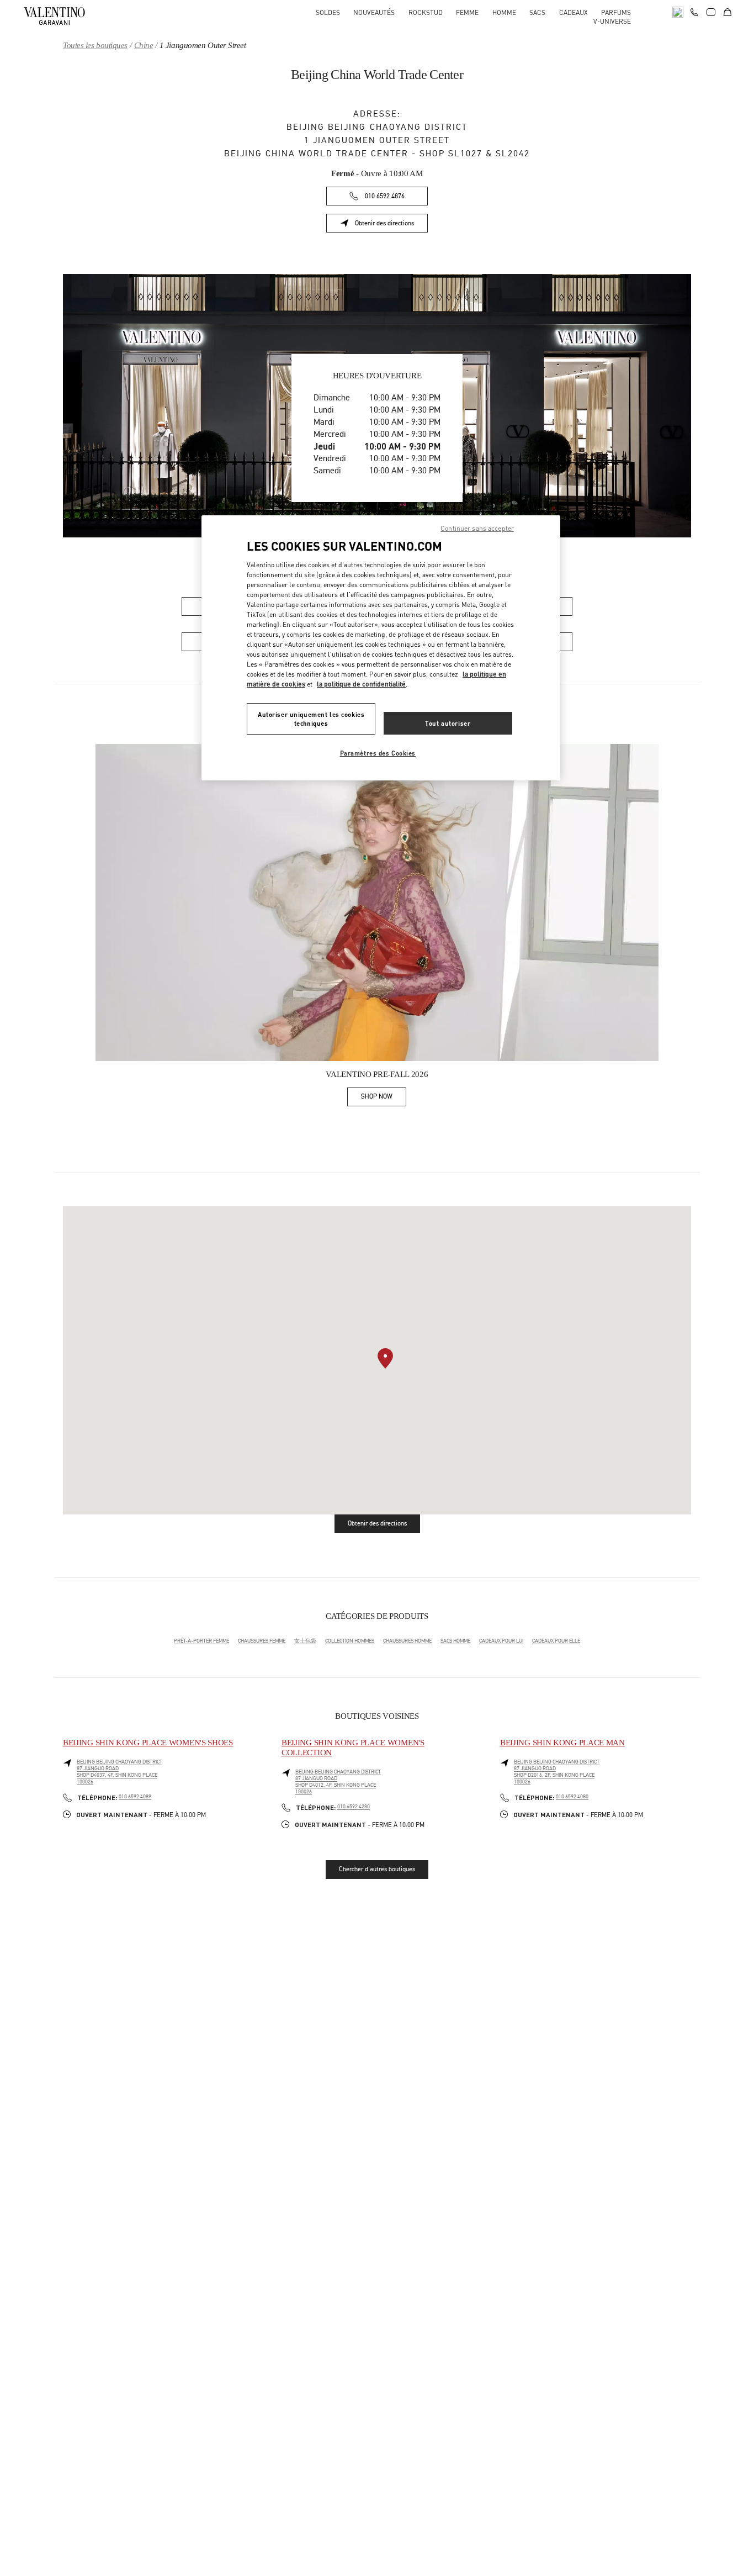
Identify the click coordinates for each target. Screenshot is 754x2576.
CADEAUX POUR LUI (501, 1641)
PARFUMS (616, 12)
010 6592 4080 (572, 1797)
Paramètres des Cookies (378, 753)
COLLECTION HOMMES (350, 1641)
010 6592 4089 (135, 1797)
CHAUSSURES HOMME (407, 1641)
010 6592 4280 (354, 1807)
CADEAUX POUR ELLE (556, 1641)
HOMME (504, 12)
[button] (385, 1358)
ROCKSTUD (426, 12)
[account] (711, 12)
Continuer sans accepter (477, 528)
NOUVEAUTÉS (374, 12)
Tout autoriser (448, 723)
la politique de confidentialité (361, 684)
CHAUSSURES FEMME (262, 1641)
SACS (537, 12)
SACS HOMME (455, 1641)
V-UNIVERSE (612, 21)
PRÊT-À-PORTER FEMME (201, 1641)
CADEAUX (574, 12)
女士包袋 (305, 1641)
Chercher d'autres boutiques (377, 1869)
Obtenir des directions (391, 225)
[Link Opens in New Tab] (377, 902)
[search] (678, 12)
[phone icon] (694, 11)
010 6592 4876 (385, 196)
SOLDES (328, 12)
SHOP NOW (384, 1098)
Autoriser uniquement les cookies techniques (311, 719)
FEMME (467, 12)
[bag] (728, 12)
